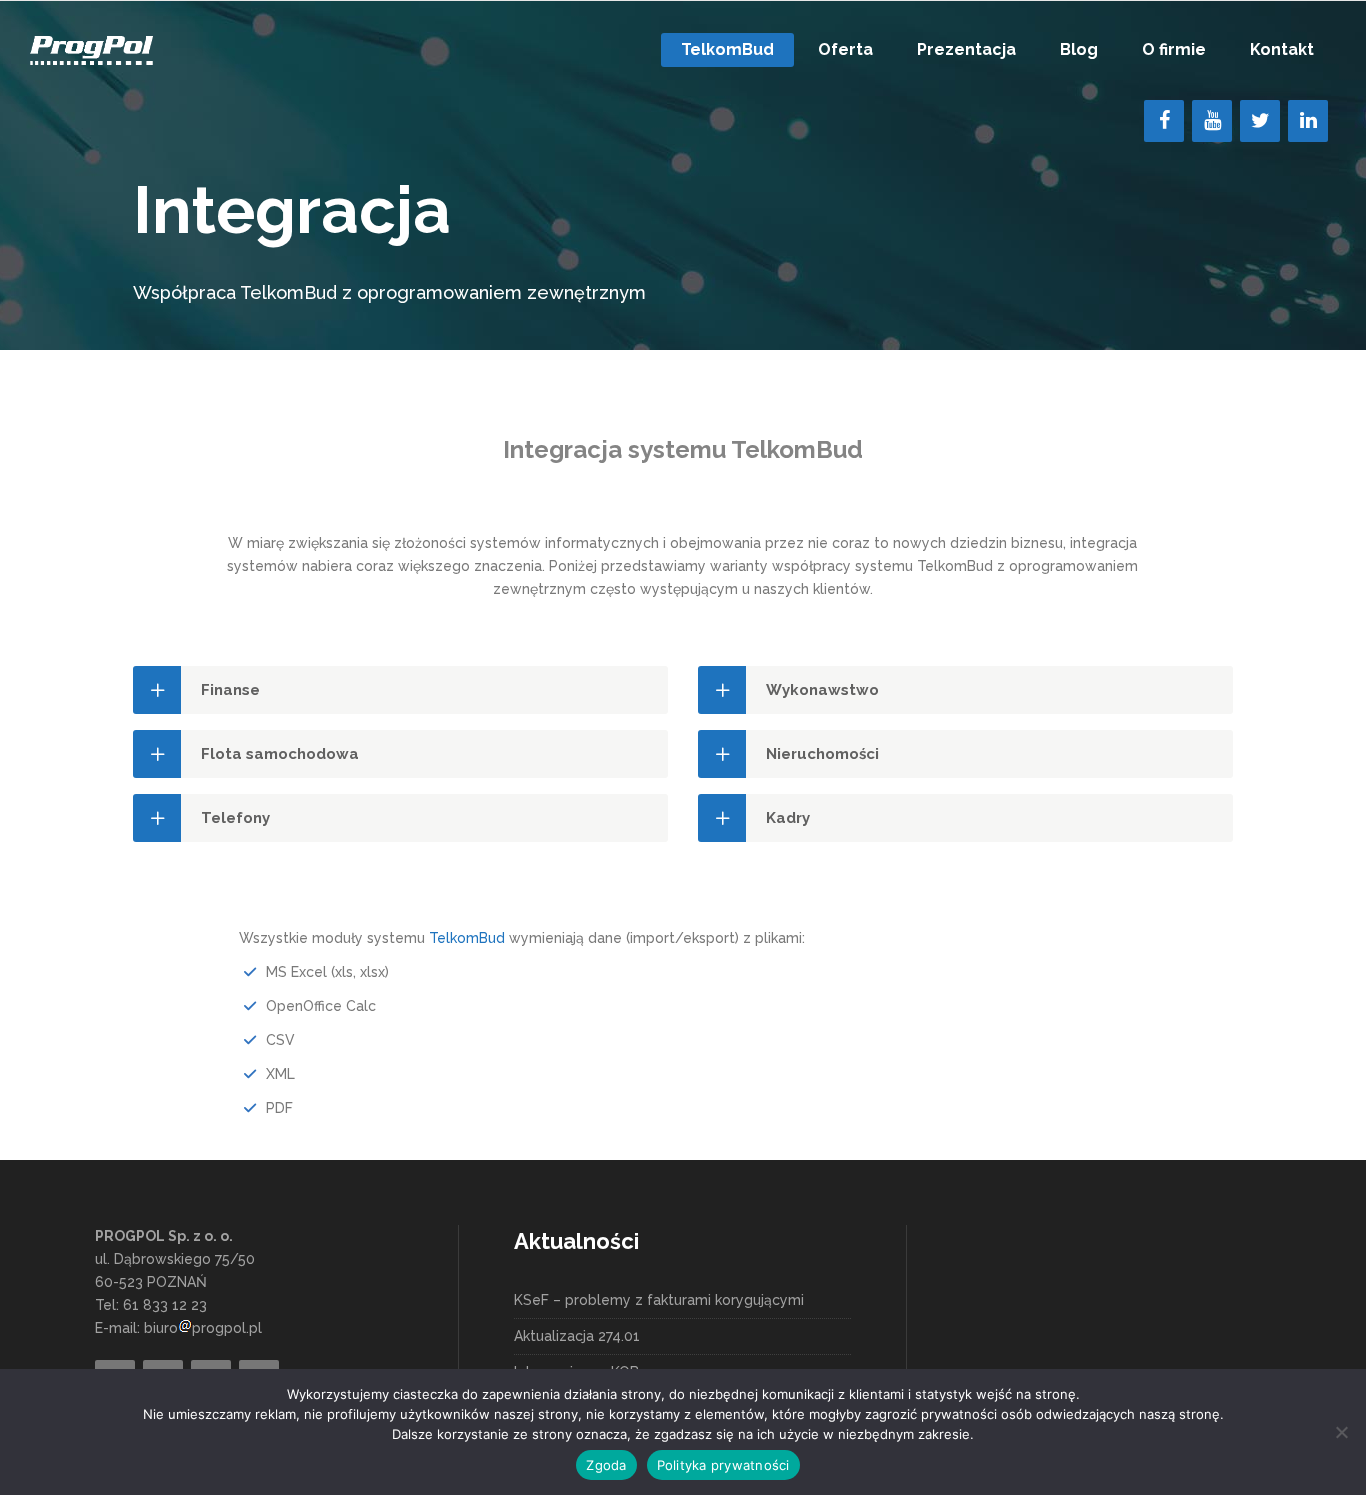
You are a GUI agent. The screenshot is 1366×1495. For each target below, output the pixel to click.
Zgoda (606, 1465)
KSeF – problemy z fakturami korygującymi (659, 1300)
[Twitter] (1260, 121)
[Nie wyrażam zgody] (1341, 1432)
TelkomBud (467, 938)
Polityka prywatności (723, 1465)
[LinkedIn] (1308, 121)
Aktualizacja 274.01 (577, 1336)
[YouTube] (1212, 121)
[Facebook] (1164, 121)
